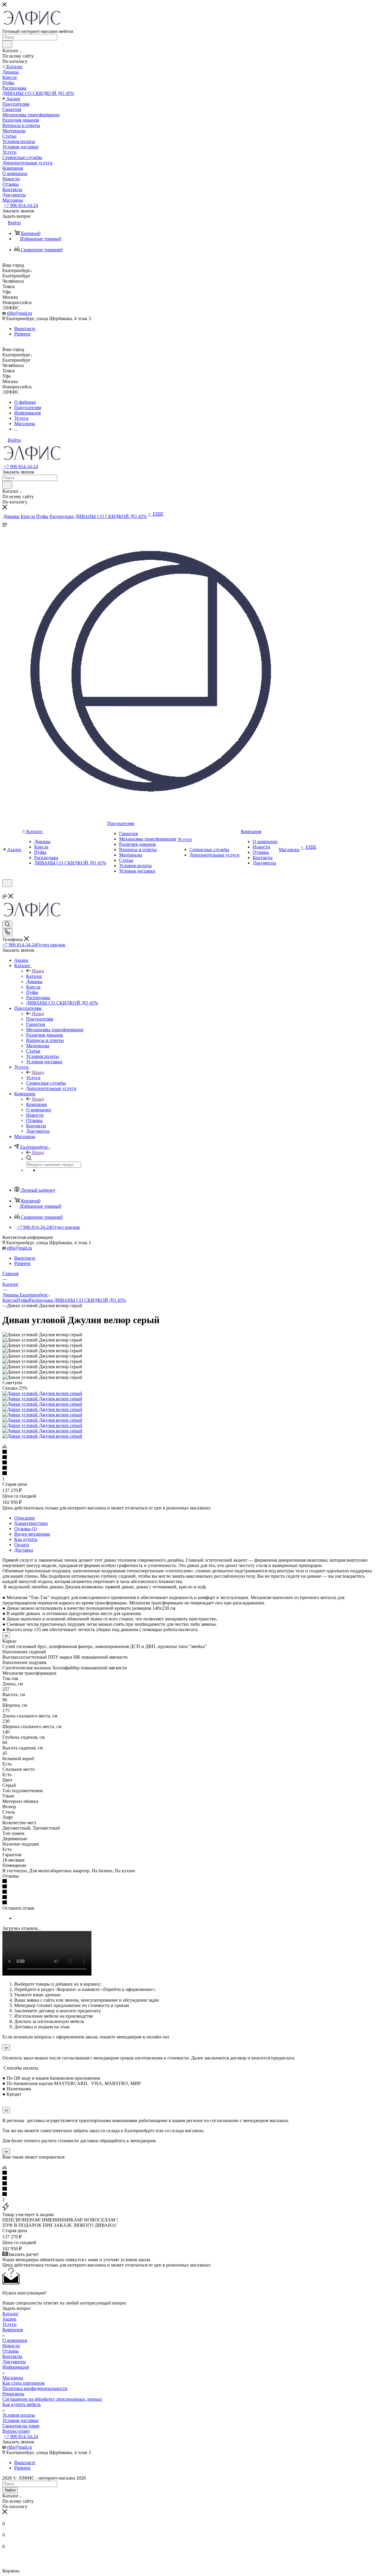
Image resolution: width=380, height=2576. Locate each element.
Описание (24, 1518)
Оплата (22, 1545)
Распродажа (41, 1300)
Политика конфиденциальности (35, 2388)
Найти (10, 2490)
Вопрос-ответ (16, 2431)
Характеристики (31, 1523)
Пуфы (23, 1300)
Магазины (13, 2378)
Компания (36, 1104)
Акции (9, 2319)
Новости (11, 2346)
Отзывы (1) (26, 1529)
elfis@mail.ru (19, 313)
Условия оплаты (19, 2415)
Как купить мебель (22, 2404)
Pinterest (22, 334)
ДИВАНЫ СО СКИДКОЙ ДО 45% (90, 1300)
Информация (16, 2367)
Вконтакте (25, 329)
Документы (14, 2362)
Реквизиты (13, 2394)
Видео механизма (32, 1534)
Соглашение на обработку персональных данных (52, 2399)
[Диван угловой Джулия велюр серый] (42, 1393)
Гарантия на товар (21, 2426)
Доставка (24, 1550)
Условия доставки (20, 2420)
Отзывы (11, 2351)
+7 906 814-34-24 (21, 205)
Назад (38, 971)
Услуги (33, 1078)
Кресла (9, 1300)
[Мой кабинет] (5, 891)
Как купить (26, 1539)
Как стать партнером (23, 2383)
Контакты (12, 2356)
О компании (15, 2340)
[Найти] (7, 44)
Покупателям (40, 1019)
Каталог (34, 976)
